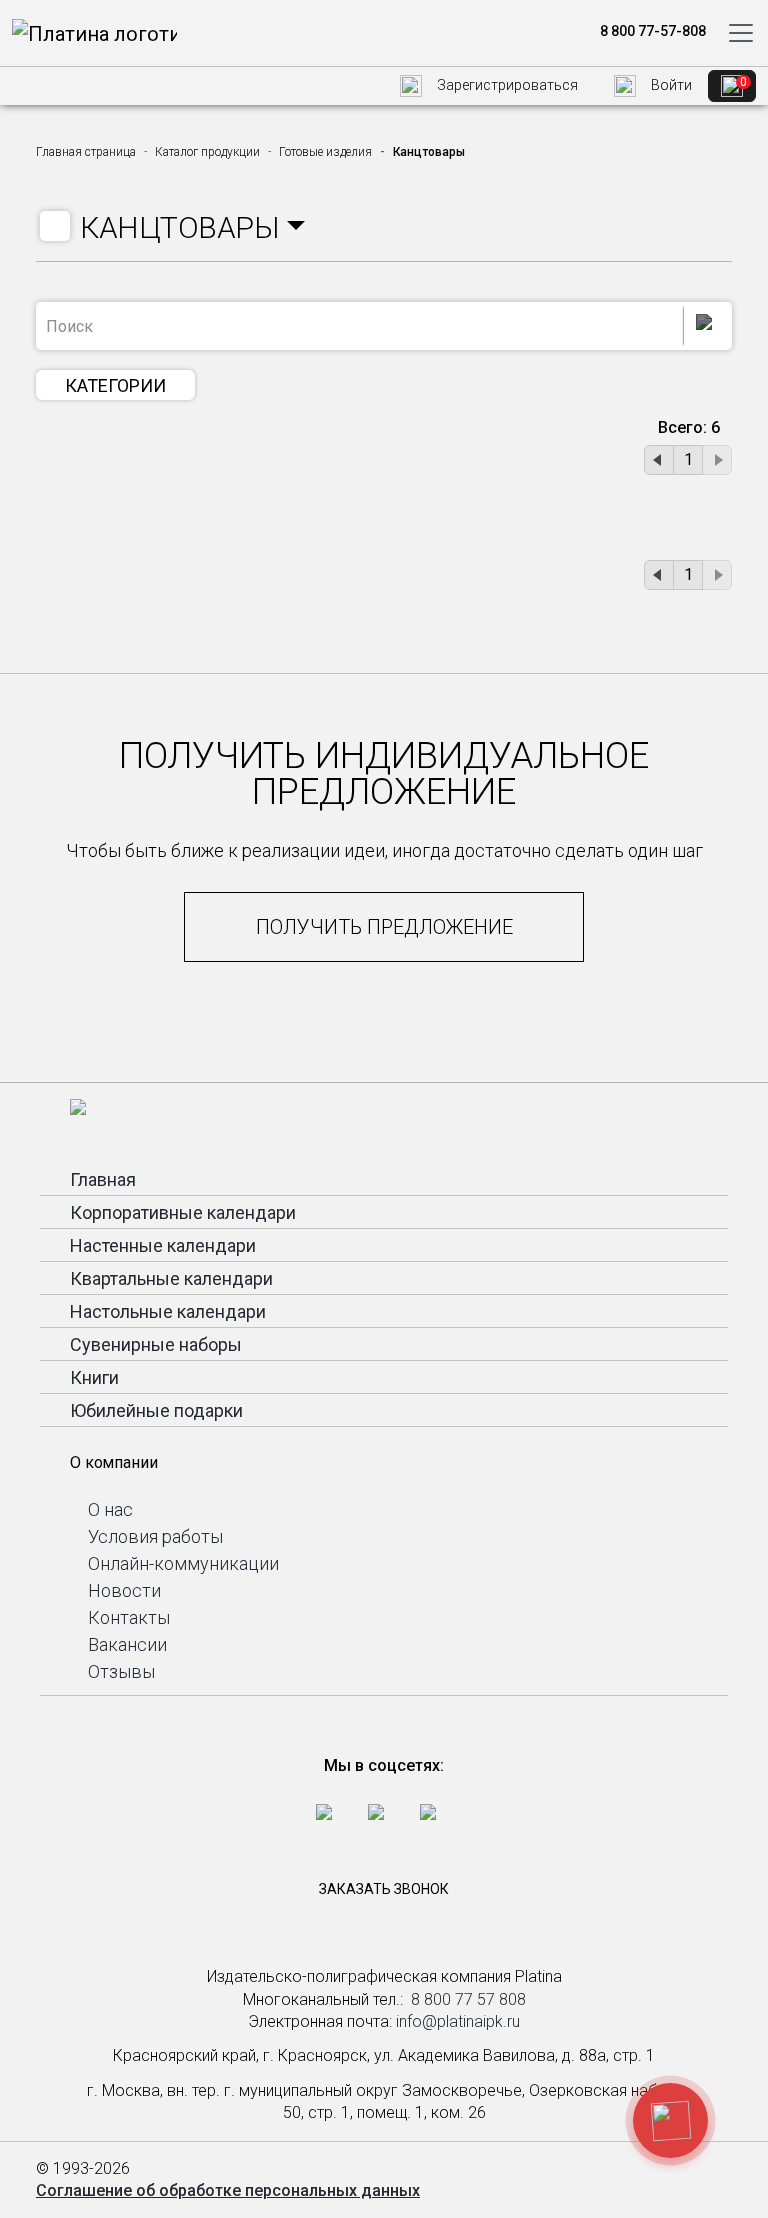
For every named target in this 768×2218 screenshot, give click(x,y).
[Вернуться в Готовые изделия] (55, 226)
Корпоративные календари (183, 1212)
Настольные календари (168, 1311)
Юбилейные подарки (156, 1410)
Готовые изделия (325, 152)
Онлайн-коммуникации (183, 1563)
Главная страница (86, 152)
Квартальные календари (171, 1278)
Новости (124, 1590)
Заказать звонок (384, 1889)
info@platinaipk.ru (458, 2021)
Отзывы (121, 1671)
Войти (670, 85)
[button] (192, 228)
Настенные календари (163, 1245)
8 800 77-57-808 (651, 31)
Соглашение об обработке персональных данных (228, 2190)
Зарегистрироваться (506, 85)
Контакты (129, 1617)
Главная (103, 1179)
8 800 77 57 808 (468, 1999)
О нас (110, 1509)
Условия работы (155, 1536)
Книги (94, 1377)
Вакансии (127, 1644)
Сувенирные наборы (156, 1344)
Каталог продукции (207, 152)
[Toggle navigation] (741, 33)
